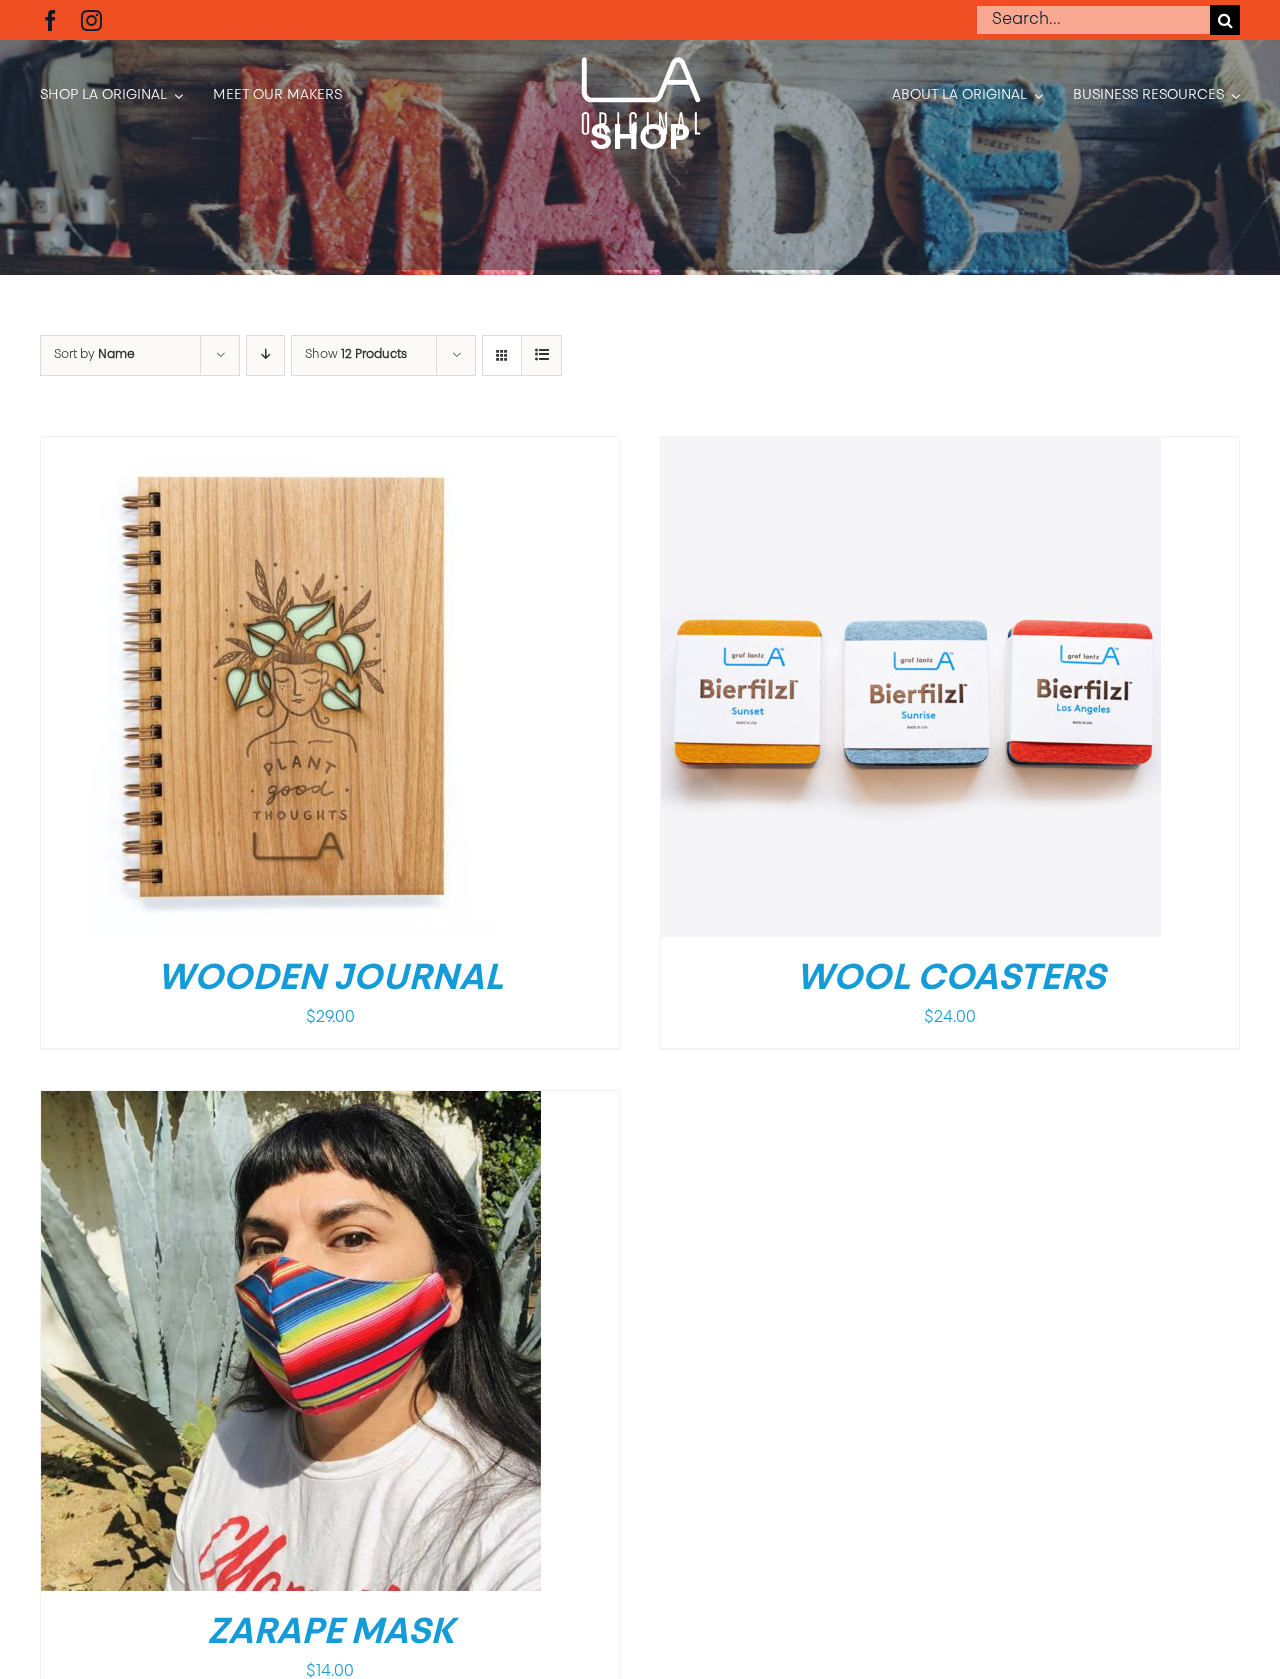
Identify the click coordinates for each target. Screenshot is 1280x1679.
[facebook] (50, 20)
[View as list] (541, 355)
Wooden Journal (330, 980)
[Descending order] (265, 355)
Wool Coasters (950, 980)
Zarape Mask (330, 1634)
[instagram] (91, 20)
